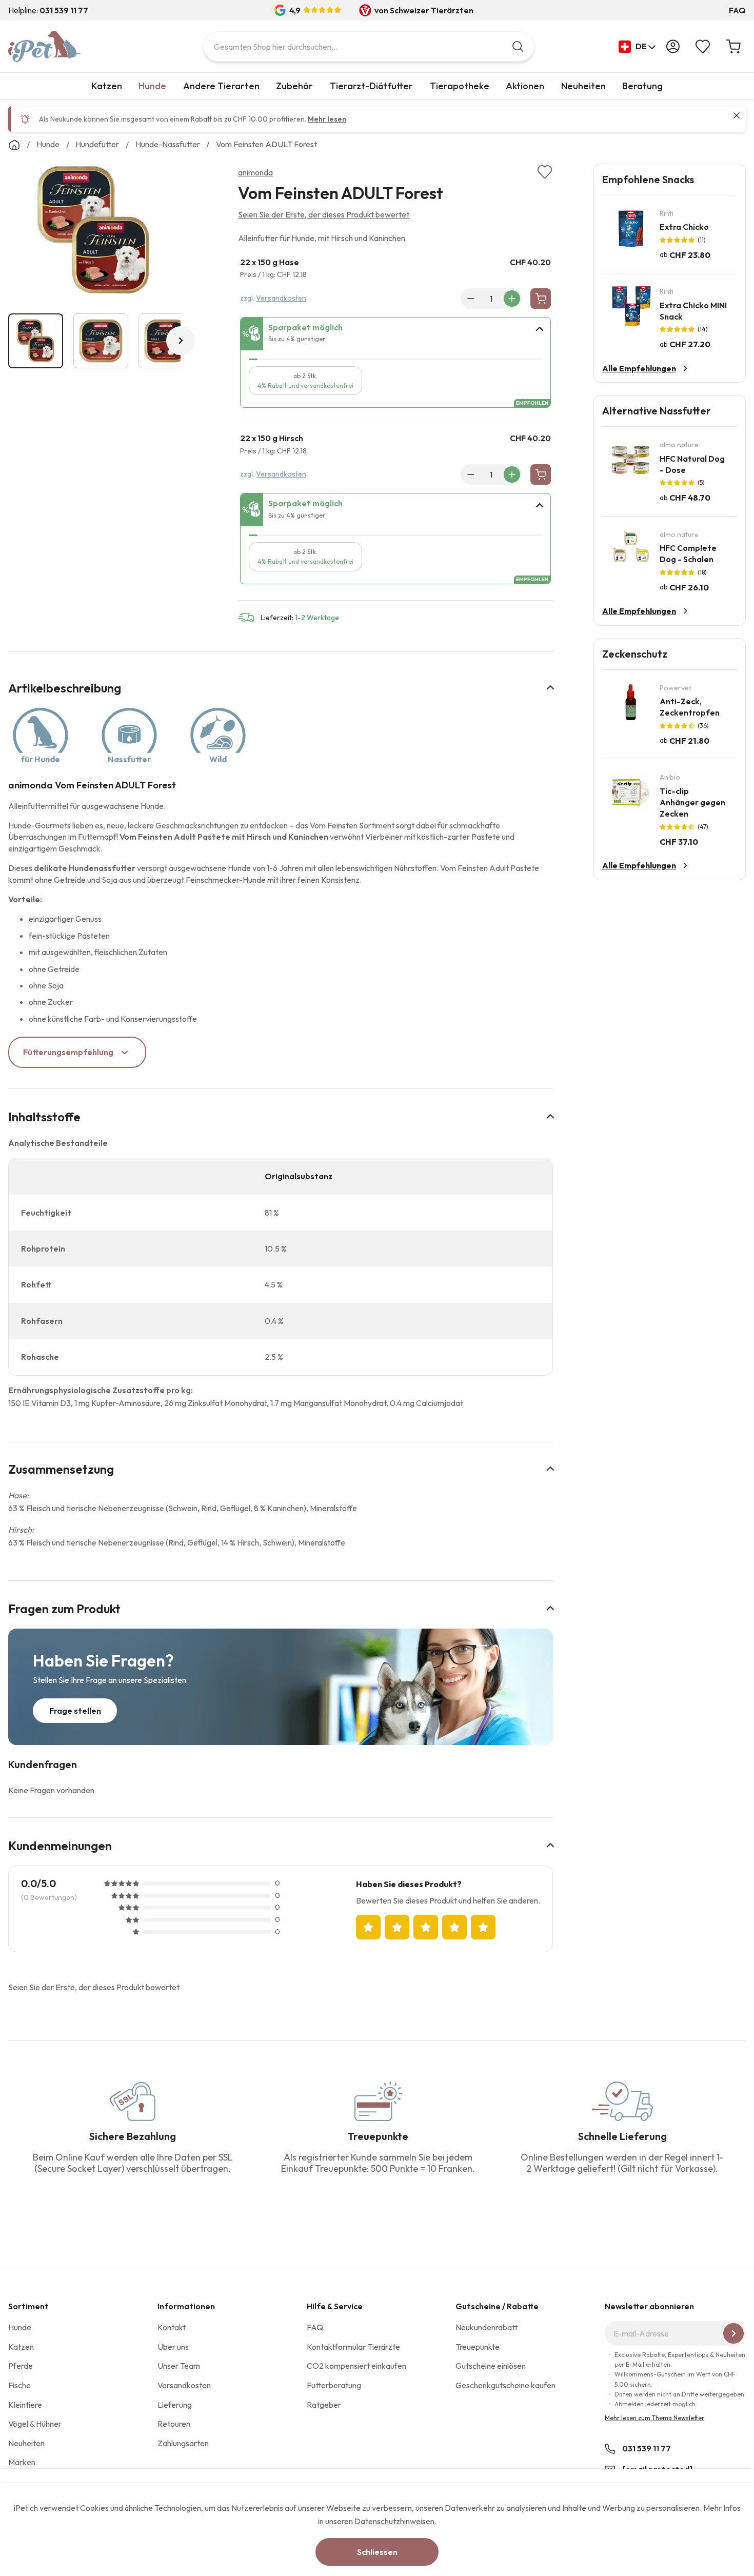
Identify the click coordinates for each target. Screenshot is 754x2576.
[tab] (395, 334)
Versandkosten (281, 298)
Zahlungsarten (183, 2443)
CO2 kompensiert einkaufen (356, 2366)
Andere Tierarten (221, 86)
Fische (19, 2385)
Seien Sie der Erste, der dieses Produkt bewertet (324, 214)
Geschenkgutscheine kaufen (505, 2385)
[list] (94, 232)
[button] (637, 47)
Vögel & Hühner (35, 2424)
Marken (22, 2462)
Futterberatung (334, 2385)
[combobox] (369, 46)
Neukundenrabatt (487, 2327)
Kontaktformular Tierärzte (353, 2347)
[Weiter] (181, 341)
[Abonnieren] (733, 2333)
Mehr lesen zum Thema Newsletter (654, 2418)
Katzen (107, 86)
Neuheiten (583, 86)
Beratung (642, 86)
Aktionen (525, 86)
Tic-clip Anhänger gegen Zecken (692, 802)
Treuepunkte (478, 2347)
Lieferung (175, 2405)
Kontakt (172, 2327)
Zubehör (294, 86)
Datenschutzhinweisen (394, 2521)
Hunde (152, 86)
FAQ (737, 10)
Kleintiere (25, 2405)
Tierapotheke (460, 86)
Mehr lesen (327, 119)
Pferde (21, 2366)
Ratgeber (324, 2405)
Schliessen (377, 2552)
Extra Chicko (684, 227)
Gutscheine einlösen (491, 2366)
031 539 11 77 (647, 2448)
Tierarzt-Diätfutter (371, 86)
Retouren (174, 2424)
